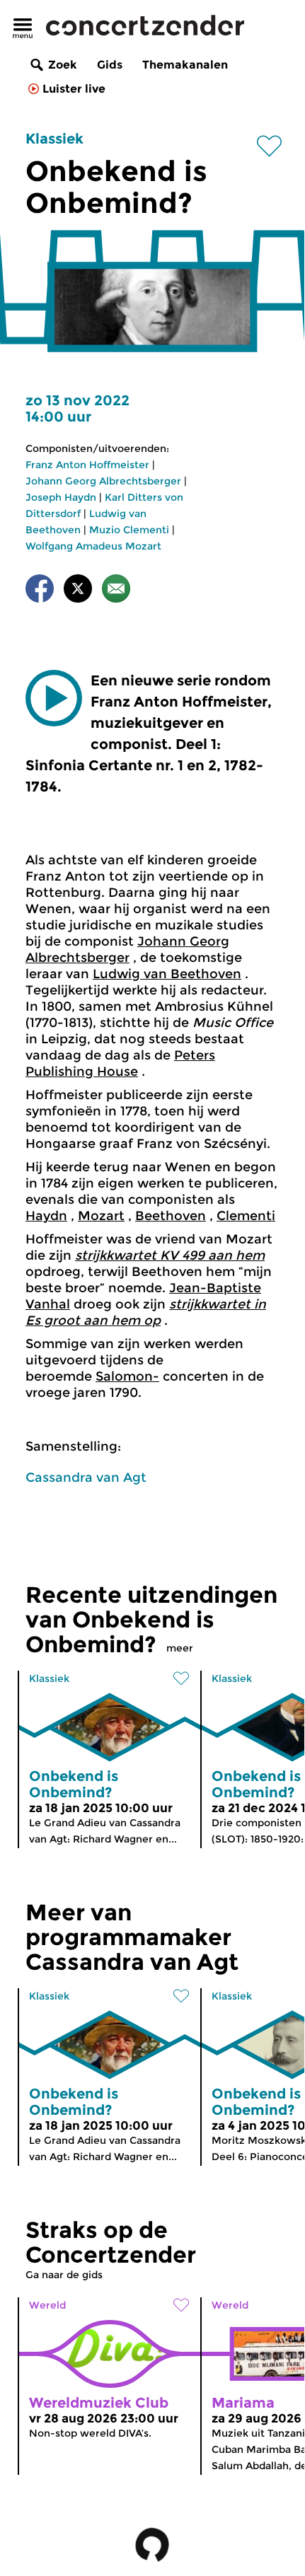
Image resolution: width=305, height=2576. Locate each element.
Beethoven (171, 1216)
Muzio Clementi (129, 530)
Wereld (47, 2305)
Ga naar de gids (64, 2275)
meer (180, 1648)
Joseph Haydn (61, 497)
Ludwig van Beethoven (167, 974)
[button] (54, 698)
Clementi (246, 1216)
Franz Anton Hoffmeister (87, 465)
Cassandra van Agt (86, 1478)
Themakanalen (185, 65)
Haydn (46, 1216)
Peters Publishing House (120, 1063)
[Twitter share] (78, 591)
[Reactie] (116, 591)
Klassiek (54, 139)
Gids (110, 65)
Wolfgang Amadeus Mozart (93, 546)
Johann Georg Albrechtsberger (103, 481)
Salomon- (127, 1376)
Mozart (101, 1216)
